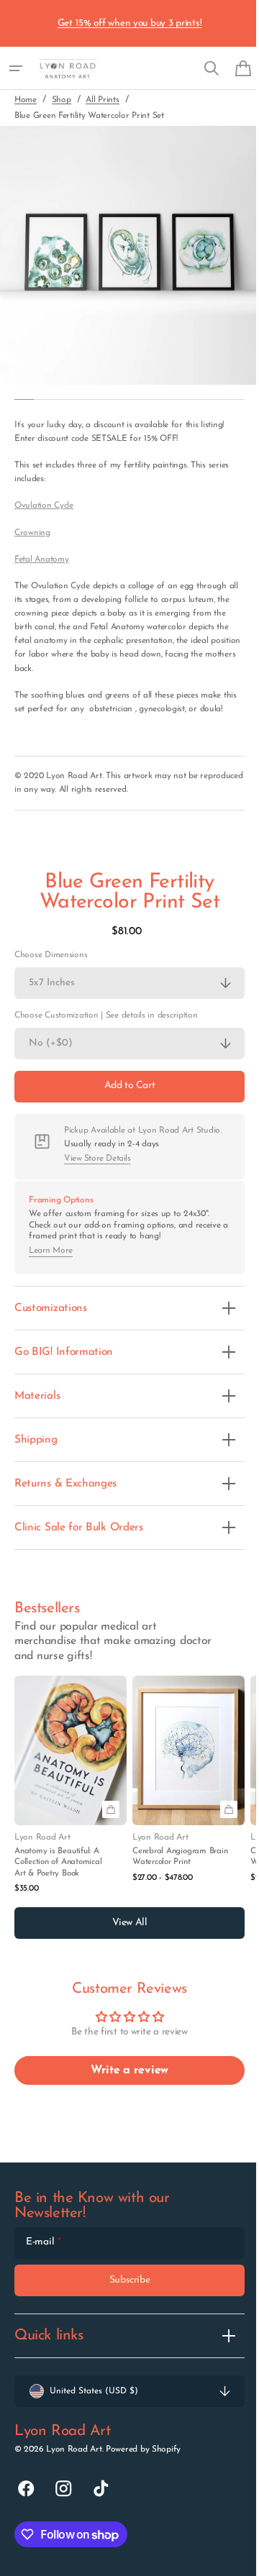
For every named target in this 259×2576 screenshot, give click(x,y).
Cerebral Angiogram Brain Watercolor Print (180, 1870)
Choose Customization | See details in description (106, 1029)
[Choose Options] (229, 1823)
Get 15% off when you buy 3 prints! (130, 23)
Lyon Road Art (74, 2463)
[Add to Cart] (111, 1823)
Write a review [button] (124, 2084)
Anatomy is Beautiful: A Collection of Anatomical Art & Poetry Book (58, 1876)
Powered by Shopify (143, 2463)
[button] (16, 68)
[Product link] (71, 1799)
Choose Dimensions (51, 969)
